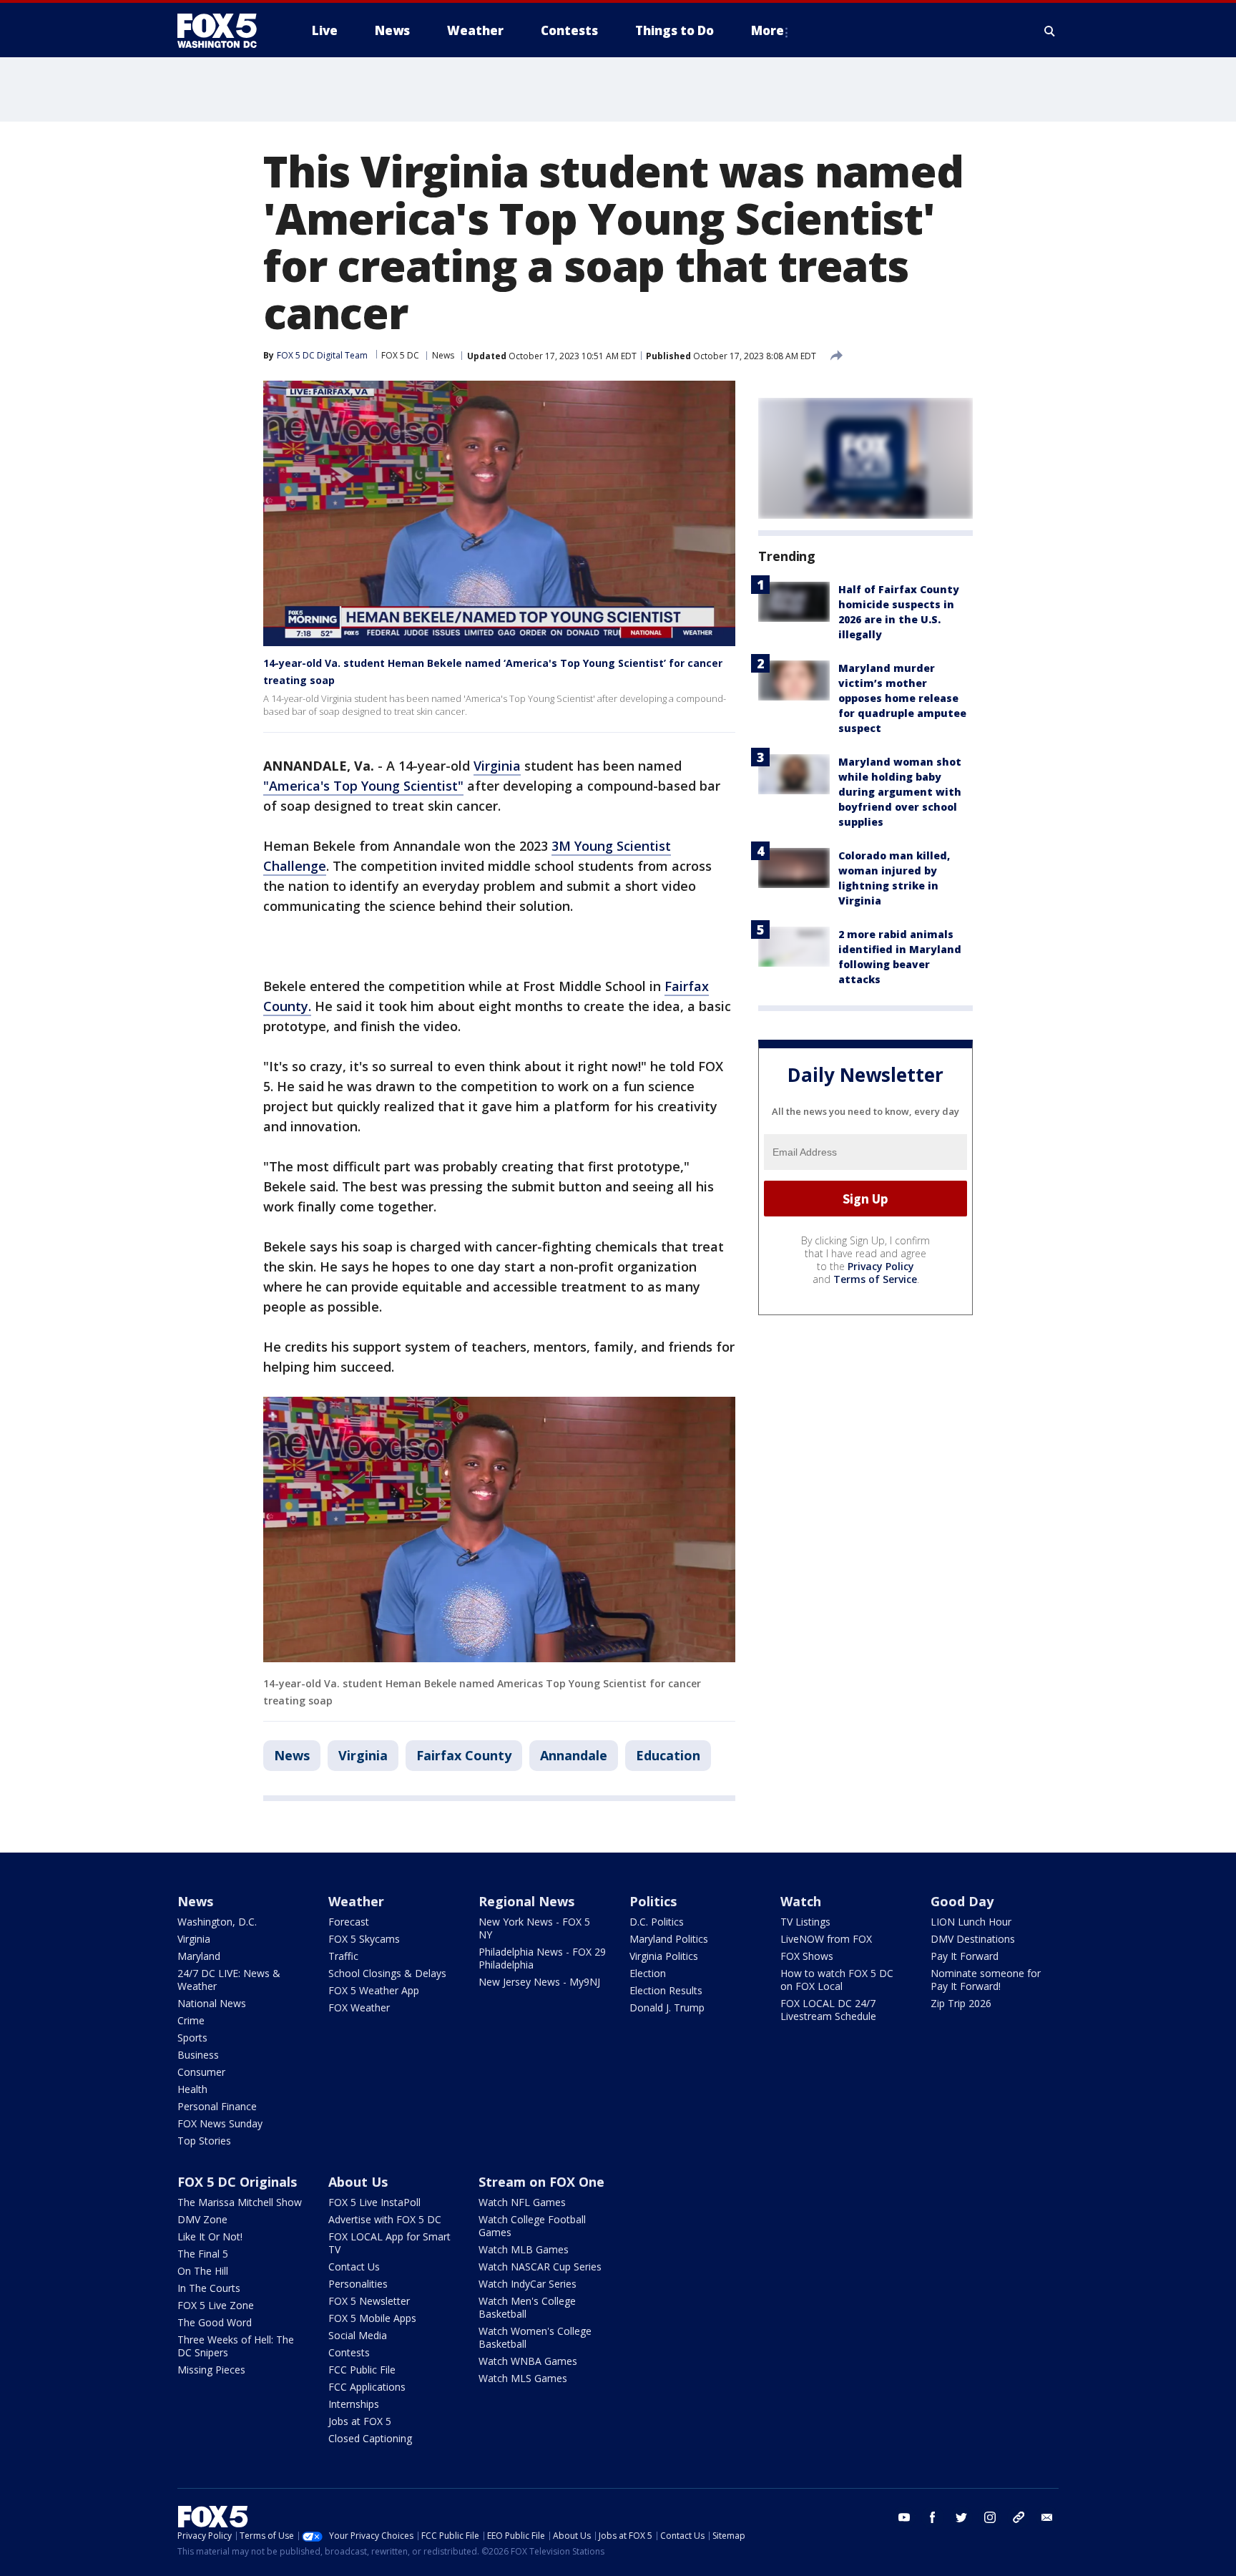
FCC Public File (362, 2370)
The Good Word (215, 2322)
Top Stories (204, 2141)
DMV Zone (202, 2219)
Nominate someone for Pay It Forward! (986, 1980)
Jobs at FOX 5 (360, 2421)
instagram (990, 2517)
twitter (961, 2517)
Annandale (574, 1755)
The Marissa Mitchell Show (240, 2202)
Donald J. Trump (667, 2007)
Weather (356, 1901)
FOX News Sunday (220, 2123)
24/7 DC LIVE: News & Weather (229, 1980)
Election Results (666, 1990)
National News (212, 2003)
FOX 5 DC (400, 355)
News (443, 355)
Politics (653, 1901)
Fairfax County (464, 1755)
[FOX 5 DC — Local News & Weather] (225, 31)
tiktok (1019, 2517)
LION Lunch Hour (971, 1922)
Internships (354, 2404)
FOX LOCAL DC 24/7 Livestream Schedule (828, 2010)
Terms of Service (875, 1280)
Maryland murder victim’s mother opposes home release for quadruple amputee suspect (902, 698)
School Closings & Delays (387, 1973)
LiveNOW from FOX (826, 1939)
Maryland (199, 1956)
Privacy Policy (881, 1267)
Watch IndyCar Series (528, 2284)
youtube (904, 2517)
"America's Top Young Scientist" (363, 786)
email (1047, 2517)
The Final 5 (203, 2254)
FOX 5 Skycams (364, 1939)
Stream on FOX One (541, 2182)
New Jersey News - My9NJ (539, 1982)
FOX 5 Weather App (374, 1990)
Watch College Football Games (532, 2226)
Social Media (358, 2335)
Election (648, 1973)
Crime (191, 2020)
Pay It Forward (965, 1956)
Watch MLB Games (524, 2249)
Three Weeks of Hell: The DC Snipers (236, 2346)
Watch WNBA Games (528, 2361)
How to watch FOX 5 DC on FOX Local (837, 1980)
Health (192, 2089)
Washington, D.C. (217, 1922)
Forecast (349, 1922)
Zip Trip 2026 (961, 2003)
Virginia (497, 766)
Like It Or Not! (210, 2236)
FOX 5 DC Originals (237, 2182)
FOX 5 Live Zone (216, 2305)
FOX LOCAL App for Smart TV (389, 2243)
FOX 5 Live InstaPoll (374, 2202)
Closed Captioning (370, 2438)
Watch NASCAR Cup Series (540, 2267)
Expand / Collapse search (1050, 31)
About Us (358, 2182)
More (767, 30)
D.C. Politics (657, 1922)
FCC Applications (367, 2387)
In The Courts (209, 2288)
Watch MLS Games (523, 2378)
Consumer (201, 2072)
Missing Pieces (211, 2370)
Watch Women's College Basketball (535, 2337)
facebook (933, 2517)
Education (668, 1755)
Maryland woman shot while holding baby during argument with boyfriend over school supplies (900, 792)
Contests (349, 2352)
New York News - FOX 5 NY (534, 1928)
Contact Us (354, 2267)
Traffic (343, 1956)
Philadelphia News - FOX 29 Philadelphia (542, 1958)
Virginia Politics (664, 1956)
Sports (192, 2038)
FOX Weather (359, 2007)
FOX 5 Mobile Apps (372, 2318)
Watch (801, 1901)
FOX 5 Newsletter (369, 2301)
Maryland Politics (669, 1939)
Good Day (962, 1901)
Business (198, 2055)
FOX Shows (807, 1956)
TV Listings (805, 1922)
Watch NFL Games (522, 2202)
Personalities (358, 2284)
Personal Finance (217, 2106)
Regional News (526, 1901)
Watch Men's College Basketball (527, 2307)
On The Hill (203, 2271)
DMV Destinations (973, 1939)
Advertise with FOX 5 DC (385, 2219)
